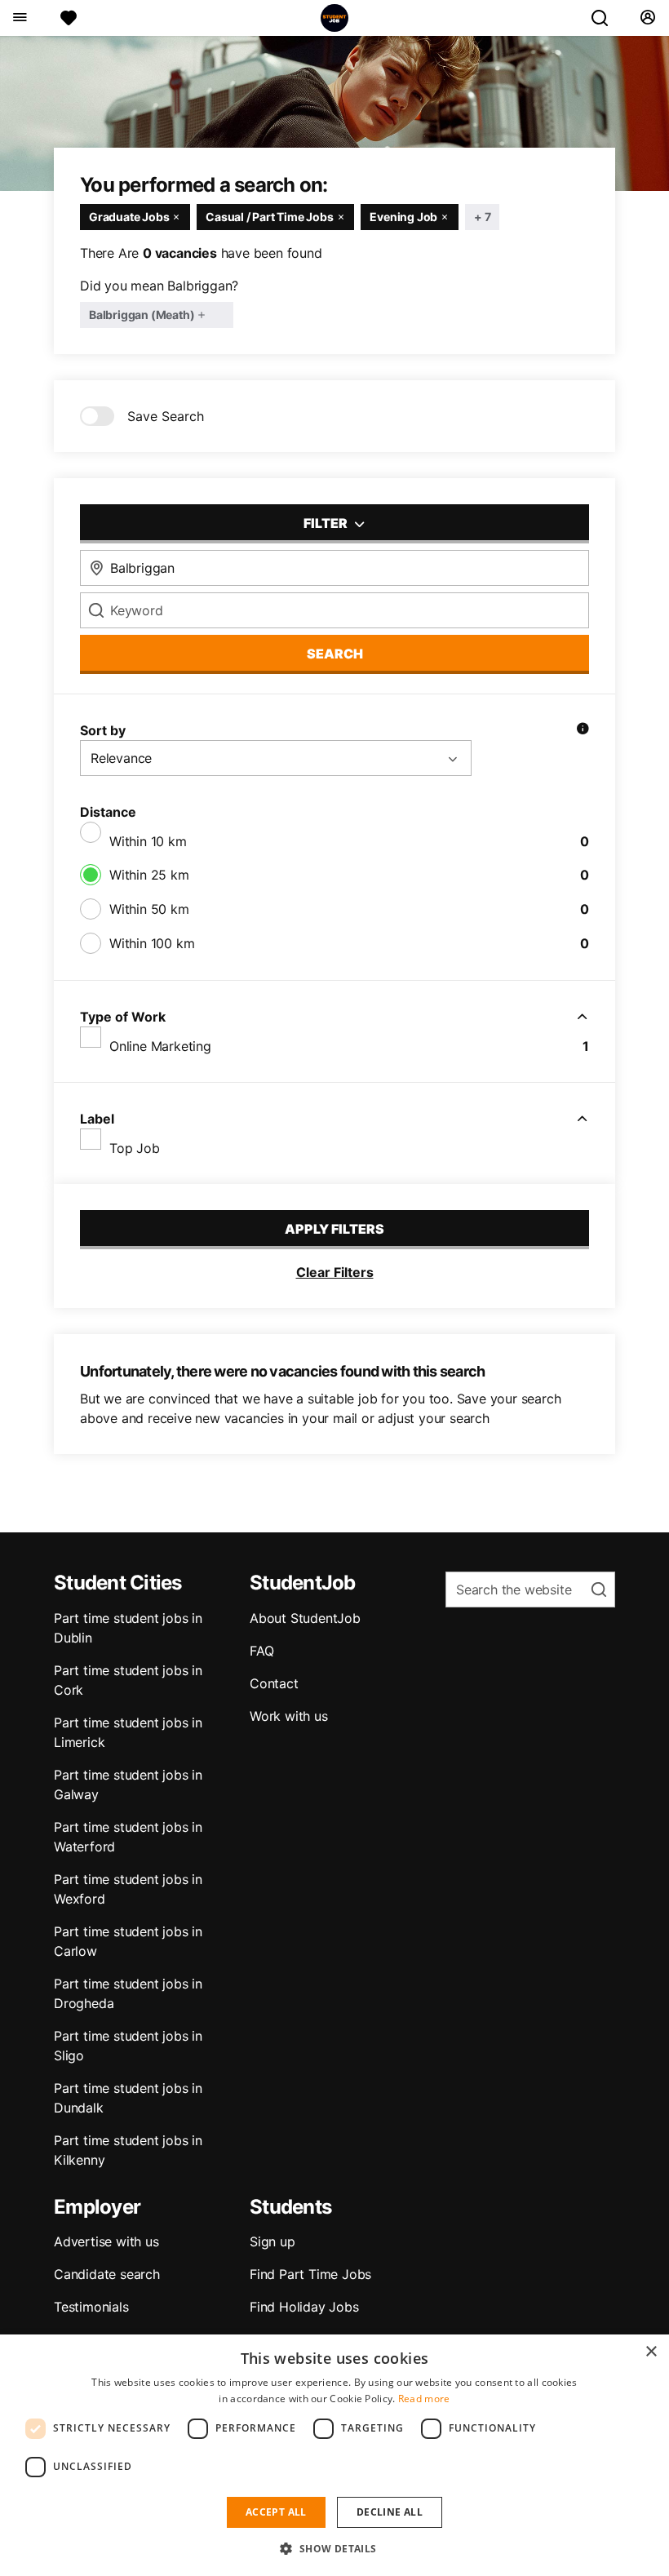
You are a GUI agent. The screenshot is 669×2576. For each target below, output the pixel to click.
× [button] (651, 2352)
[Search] (606, 18)
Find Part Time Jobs (310, 2274)
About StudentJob (305, 1618)
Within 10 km (148, 841)
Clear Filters (335, 1272)
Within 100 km (152, 943)
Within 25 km (149, 875)
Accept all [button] (276, 2512)
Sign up (272, 2241)
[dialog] (334, 2455)
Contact (274, 1683)
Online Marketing (160, 1046)
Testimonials (91, 2307)
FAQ (261, 1651)
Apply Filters (334, 1229)
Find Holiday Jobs (304, 2307)
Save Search (166, 416)
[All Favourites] (69, 18)
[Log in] (647, 18)
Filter (327, 523)
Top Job (135, 1148)
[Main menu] (19, 18)
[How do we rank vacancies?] (583, 730)
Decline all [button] (390, 2512)
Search (335, 654)
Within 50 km (149, 909)
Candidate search (107, 2274)
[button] (334, 2548)
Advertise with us (106, 2241)
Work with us (289, 1716)
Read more (424, 2399)
